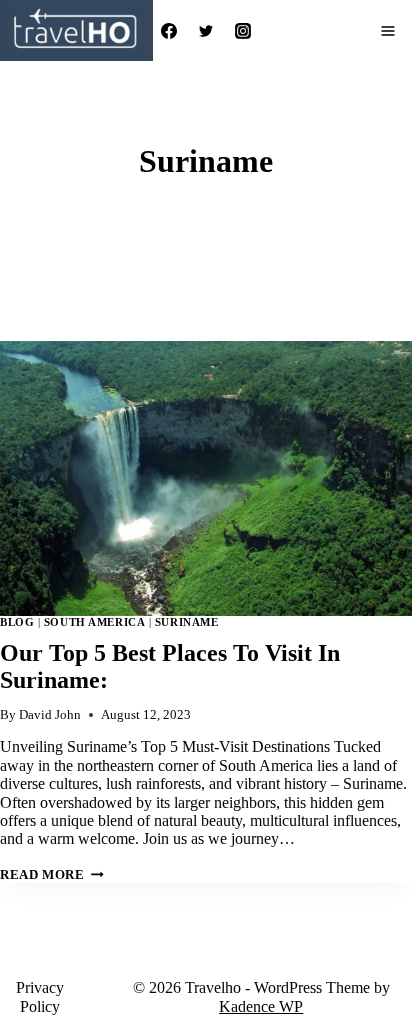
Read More (52, 875)
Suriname (186, 622)
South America (94, 622)
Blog (17, 622)
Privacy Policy (40, 996)
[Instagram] (243, 31)
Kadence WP (261, 1006)
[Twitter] (206, 31)
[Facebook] (169, 31)
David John (50, 715)
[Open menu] (388, 30)
